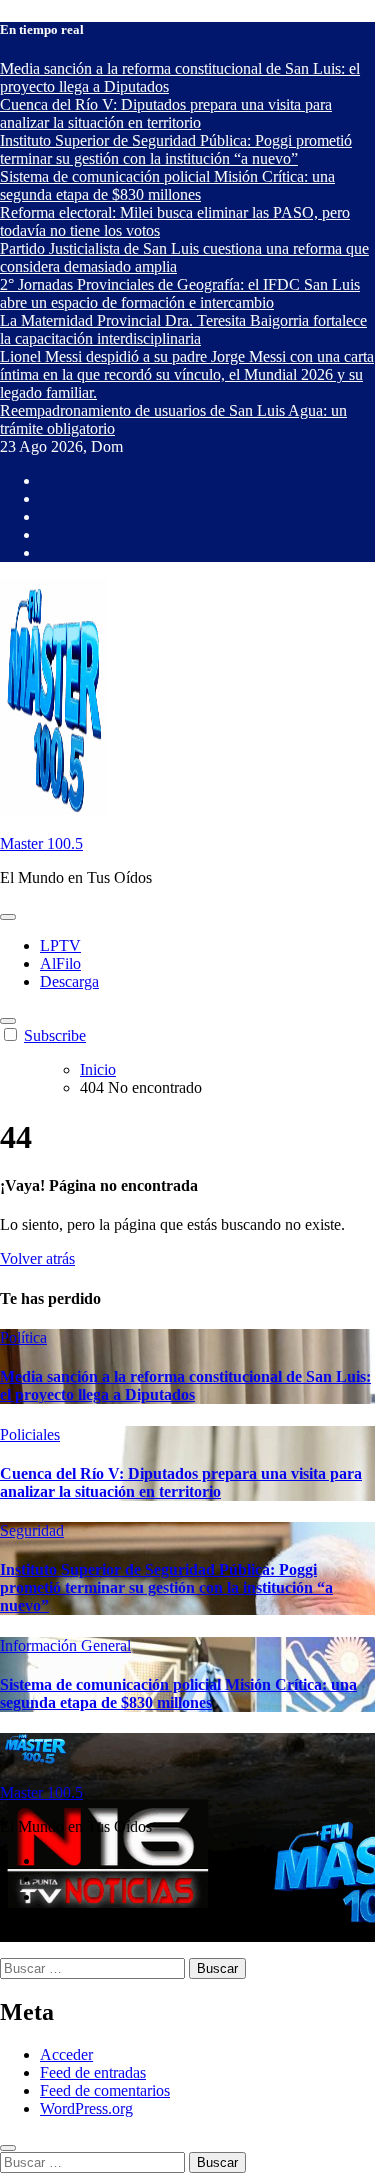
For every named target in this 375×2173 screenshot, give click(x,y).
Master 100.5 (41, 843)
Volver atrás (37, 1258)
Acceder (66, 2054)
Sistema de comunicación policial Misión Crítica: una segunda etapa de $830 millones (178, 1693)
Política (23, 1337)
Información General (65, 1645)
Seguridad (32, 1530)
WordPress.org (86, 2108)
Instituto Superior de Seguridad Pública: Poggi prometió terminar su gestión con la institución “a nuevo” (166, 1587)
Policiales (30, 1434)
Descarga (69, 981)
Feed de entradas (93, 2072)
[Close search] (8, 2148)
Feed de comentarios (105, 2090)
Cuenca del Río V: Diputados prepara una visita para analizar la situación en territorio (181, 1482)
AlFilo (60, 963)
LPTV (60, 945)
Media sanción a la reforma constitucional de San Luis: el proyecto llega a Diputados (185, 1385)
